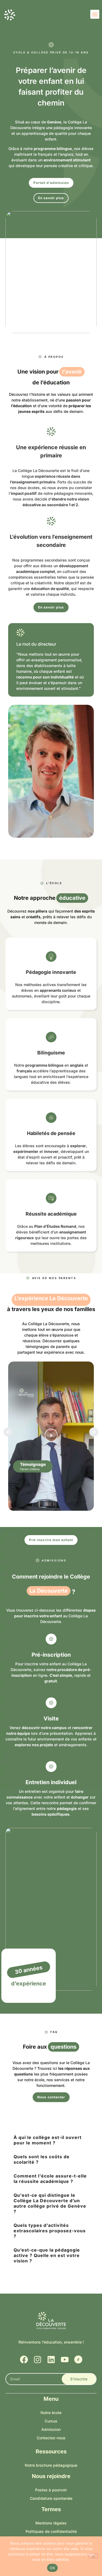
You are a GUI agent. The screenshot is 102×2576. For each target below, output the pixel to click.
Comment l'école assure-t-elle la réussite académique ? (50, 2179)
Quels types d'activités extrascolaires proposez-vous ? (50, 2231)
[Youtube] (65, 2360)
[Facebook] (24, 2360)
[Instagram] (38, 2360)
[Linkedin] (51, 2360)
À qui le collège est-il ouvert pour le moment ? (48, 2140)
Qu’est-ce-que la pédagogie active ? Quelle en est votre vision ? (47, 2255)
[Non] (93, 2556)
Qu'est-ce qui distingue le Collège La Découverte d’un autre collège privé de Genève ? (50, 2203)
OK (52, 2568)
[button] (95, 14)
